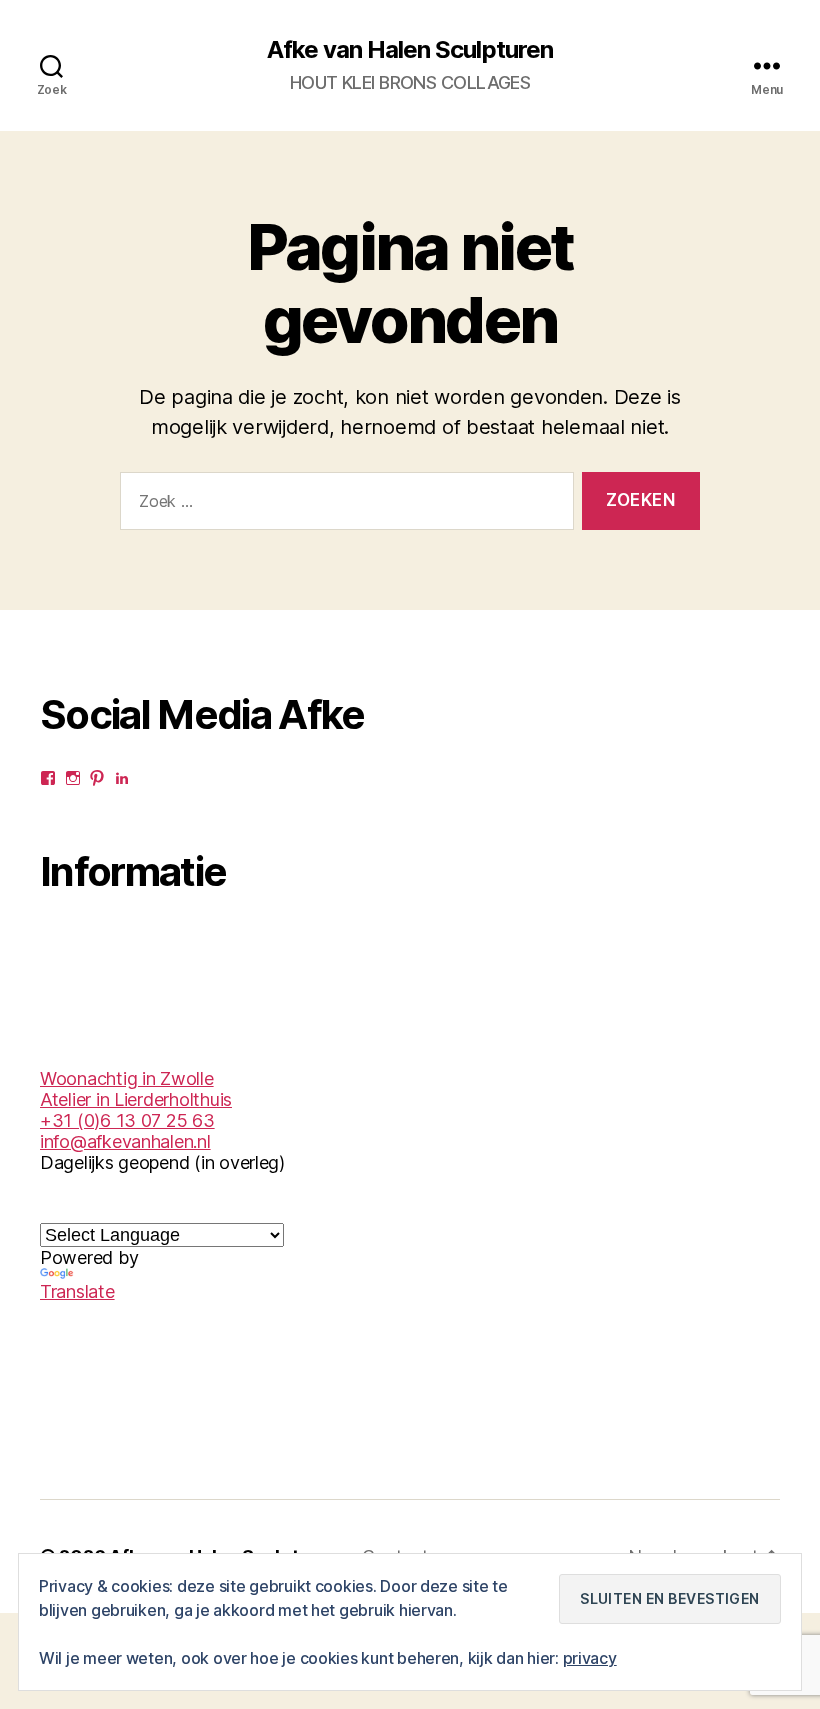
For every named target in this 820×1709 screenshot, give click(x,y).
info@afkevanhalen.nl (125, 1141)
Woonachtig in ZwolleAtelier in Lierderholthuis (136, 1089)
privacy (590, 1658)
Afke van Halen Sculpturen (409, 50)
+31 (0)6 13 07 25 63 (127, 1120)
